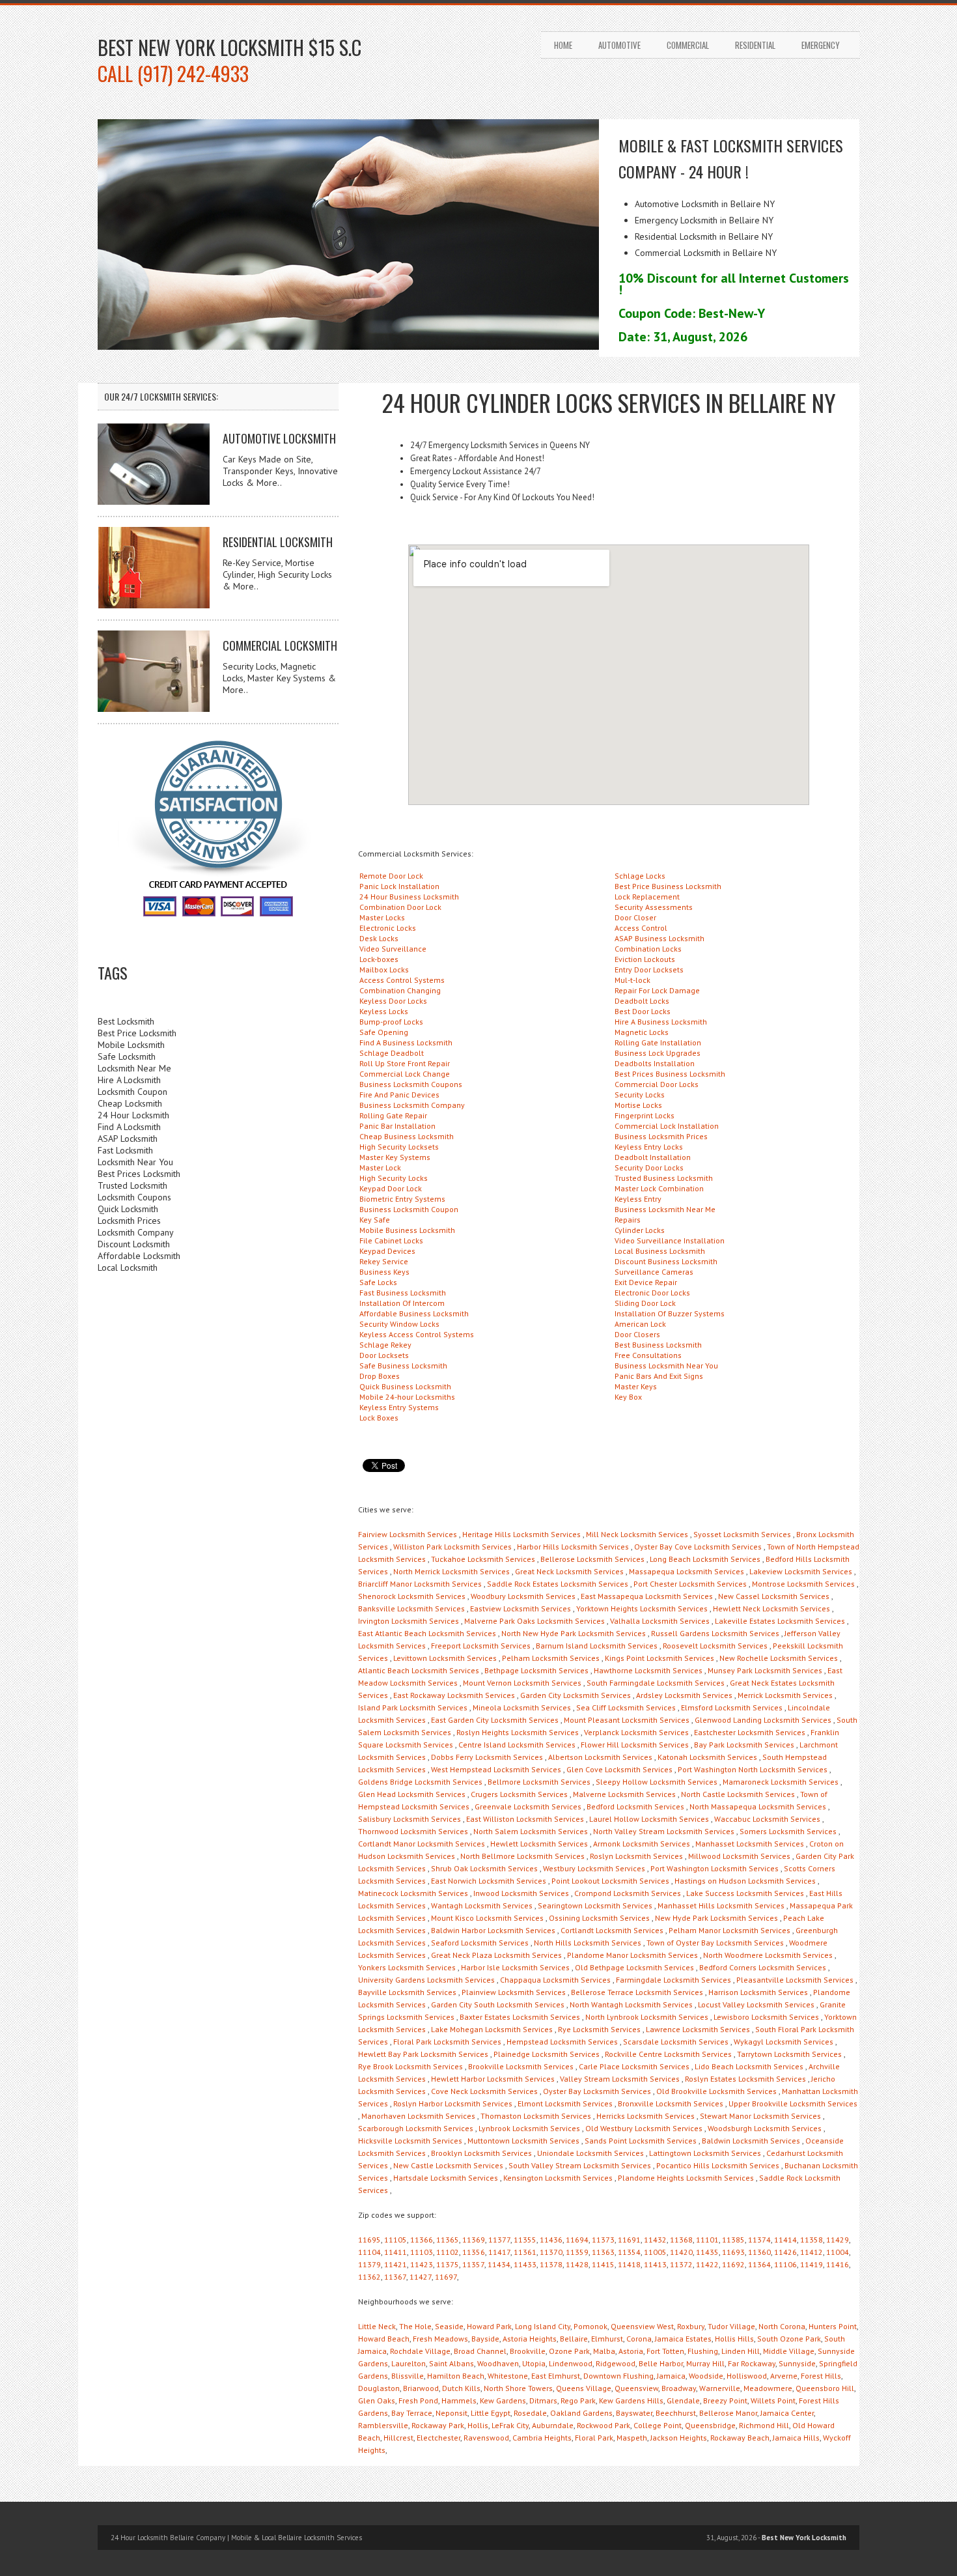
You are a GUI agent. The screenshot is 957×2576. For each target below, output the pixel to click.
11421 (395, 2264)
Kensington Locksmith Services (558, 2178)
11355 (525, 2240)
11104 (369, 2252)
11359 (577, 2252)
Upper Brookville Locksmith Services (793, 2103)
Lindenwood (571, 2363)
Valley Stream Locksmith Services (620, 2079)
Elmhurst (607, 2339)
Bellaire (574, 2339)
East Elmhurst (556, 2376)
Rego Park (578, 2400)
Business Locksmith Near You (666, 1366)
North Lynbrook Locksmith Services (647, 2017)
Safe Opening (384, 1032)
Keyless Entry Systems (399, 1407)
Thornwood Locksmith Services (413, 1831)
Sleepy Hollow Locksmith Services (657, 1782)
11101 (707, 2240)
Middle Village (789, 2351)
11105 (395, 2240)
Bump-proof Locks (391, 1022)
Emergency (821, 45)
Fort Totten (665, 2351)
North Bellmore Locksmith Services (522, 1856)
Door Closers (637, 1334)
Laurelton (409, 2363)
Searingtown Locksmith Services (595, 1905)
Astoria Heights (530, 2339)
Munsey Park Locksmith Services (765, 1670)
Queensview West (642, 2326)
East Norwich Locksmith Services (489, 1881)
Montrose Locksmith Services (803, 1584)
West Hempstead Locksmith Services (496, 1769)
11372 (681, 2264)
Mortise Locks (638, 1105)
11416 (838, 2264)
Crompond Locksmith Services (628, 1893)
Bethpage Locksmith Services (536, 1670)
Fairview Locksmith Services (408, 1534)
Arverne (784, 2376)
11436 (551, 2240)
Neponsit (451, 2413)
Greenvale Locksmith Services (528, 1806)
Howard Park (489, 2326)
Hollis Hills (734, 2339)
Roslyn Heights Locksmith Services (518, 1732)
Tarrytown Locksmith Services (789, 2054)
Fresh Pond (418, 2400)
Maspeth (632, 2438)
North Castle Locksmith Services (738, 1794)
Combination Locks (648, 949)
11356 (474, 2252)
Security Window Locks (399, 1324)
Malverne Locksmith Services (624, 1794)
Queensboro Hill (825, 2388)
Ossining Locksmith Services (599, 1918)
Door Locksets (384, 1355)
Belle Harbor (661, 2363)
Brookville (528, 2351)
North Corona (782, 2326)
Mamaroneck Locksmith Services (781, 1782)
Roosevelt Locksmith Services (715, 1646)
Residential (755, 45)
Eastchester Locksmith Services (750, 1732)
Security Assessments (654, 907)
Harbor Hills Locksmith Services (573, 1547)
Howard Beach (384, 2339)
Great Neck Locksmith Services (569, 1571)
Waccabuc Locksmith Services (767, 1819)
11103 (422, 2252)
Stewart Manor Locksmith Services (760, 2116)
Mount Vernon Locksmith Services (522, 1683)
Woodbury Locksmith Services (523, 1596)
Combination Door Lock (400, 907)
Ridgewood (616, 2363)
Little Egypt (491, 2413)
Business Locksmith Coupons (411, 1084)
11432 (655, 2240)
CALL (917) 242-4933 (173, 73)
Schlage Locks (640, 876)
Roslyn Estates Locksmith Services (745, 2079)
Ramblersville (383, 2425)
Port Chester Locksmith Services (690, 1584)
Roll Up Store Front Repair (405, 1063)
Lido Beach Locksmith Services (749, 2066)
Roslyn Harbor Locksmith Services (453, 2103)
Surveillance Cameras (654, 1272)
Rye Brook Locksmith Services (410, 2066)
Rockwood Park (603, 2425)
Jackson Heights (679, 2438)
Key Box (628, 1397)
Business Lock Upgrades (658, 1053)
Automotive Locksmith (279, 438)
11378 (551, 2264)
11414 (785, 2240)
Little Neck (377, 2326)
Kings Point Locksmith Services (659, 1658)
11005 (655, 2252)
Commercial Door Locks (657, 1084)
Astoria (631, 2351)
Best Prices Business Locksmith (670, 1074)
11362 (369, 2277)
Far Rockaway (752, 2363)
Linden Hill (741, 2351)
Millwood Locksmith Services (739, 1856)
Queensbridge (710, 2425)
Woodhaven (498, 2363)
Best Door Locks (643, 1011)
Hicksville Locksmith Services (410, 2141)
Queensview (636, 2388)
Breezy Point (725, 2400)
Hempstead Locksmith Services (562, 2042)
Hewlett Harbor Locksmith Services (493, 2079)
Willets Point (773, 2400)
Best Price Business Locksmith (668, 886)
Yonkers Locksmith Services (407, 1967)
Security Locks (640, 1095)
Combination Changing (400, 990)
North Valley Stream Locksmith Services (664, 1831)
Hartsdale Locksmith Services (446, 2178)
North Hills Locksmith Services (588, 1943)
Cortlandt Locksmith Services (612, 1930)
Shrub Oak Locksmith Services (484, 1868)
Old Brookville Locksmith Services (716, 2091)
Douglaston (379, 2388)
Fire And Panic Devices (399, 1095)
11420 (681, 2252)
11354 (629, 2252)
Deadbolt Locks (642, 1001)
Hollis (478, 2425)
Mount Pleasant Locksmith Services (627, 1720)
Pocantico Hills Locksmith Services (718, 2165)
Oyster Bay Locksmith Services (597, 2091)
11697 (446, 2277)
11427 (421, 2277)
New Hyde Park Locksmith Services (716, 1918)
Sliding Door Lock (645, 1303)
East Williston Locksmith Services (525, 1819)
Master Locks (382, 917)
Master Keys (636, 1386)
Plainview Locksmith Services (514, 1992)
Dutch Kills (461, 2388)
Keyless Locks (384, 1011)
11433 (525, 2264)
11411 (395, 2252)
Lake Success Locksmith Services (745, 1893)
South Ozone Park (789, 2339)
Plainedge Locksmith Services (547, 2054)
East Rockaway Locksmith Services (454, 1695)
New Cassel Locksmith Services (774, 1596)
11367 (395, 2277)
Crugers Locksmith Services (519, 1794)
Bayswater (634, 2413)
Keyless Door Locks (393, 1001)
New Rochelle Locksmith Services (779, 1658)
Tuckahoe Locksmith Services (483, 1559)
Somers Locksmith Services (788, 1831)
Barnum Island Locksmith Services (597, 1646)
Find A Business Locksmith (406, 1042)
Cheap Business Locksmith (407, 1136)
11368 (681, 2240)
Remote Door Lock (391, 876)
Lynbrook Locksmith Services (529, 2128)
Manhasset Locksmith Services (750, 1844)
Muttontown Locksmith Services (523, 2141)
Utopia (534, 2363)
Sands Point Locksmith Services (641, 2141)
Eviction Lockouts (645, 959)
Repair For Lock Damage (657, 990)
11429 (838, 2240)
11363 (603, 2252)
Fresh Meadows (440, 2339)
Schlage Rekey (385, 1345)
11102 (448, 2252)
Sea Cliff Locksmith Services (626, 1707)
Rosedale (530, 2413)
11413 (655, 2264)
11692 (733, 2264)
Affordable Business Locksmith (414, 1313)
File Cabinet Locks (391, 1240)
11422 (707, 2264)
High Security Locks (394, 1178)
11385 (733, 2240)
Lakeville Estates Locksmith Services (780, 1621)
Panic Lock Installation (399, 886)
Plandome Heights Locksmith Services (686, 2178)
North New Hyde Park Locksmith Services (574, 1633)
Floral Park (594, 2438)
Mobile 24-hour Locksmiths (407, 1397)
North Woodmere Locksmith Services (768, 1955)
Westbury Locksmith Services (594, 1868)
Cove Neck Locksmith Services (484, 2091)
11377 (499, 2240)
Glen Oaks (377, 2400)
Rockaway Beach (740, 2438)
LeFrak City (510, 2425)
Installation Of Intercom (402, 1303)
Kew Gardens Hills (631, 2400)
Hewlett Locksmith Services (539, 1844)
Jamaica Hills (796, 2438)
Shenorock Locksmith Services (412, 1596)
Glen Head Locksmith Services (412, 1794)
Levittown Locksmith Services (445, 1658)
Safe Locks (378, 1282)
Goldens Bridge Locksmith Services (420, 1782)
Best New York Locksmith (804, 2538)
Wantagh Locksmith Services (482, 1905)
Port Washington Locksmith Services (714, 1868)
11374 (759, 2240)
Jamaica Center (787, 2413)
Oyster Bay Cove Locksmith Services (698, 1547)
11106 (785, 2264)
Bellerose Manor (728, 2413)
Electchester (438, 2438)
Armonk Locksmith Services (642, 1844)
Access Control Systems (402, 980)
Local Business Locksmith (660, 1251)
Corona (639, 2339)
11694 (577, 2240)
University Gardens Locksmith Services (426, 1980)
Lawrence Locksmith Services (698, 2029)
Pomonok (590, 2326)
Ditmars (543, 2400)
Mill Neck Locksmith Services (637, 1534)
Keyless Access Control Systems (417, 1334)
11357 (473, 2264)
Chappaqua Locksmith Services (555, 1980)
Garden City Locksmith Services (576, 1695)
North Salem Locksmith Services (531, 1831)
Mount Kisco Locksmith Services (487, 1918)
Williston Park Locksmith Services (452, 1547)
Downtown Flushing (618, 2376)
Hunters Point (833, 2326)
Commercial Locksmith (280, 645)
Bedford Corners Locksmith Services (763, 1967)
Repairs (628, 1220)
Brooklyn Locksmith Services (481, 2153)
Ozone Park (569, 2351)
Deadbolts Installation (655, 1063)
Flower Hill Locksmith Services (635, 1745)
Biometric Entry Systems (402, 1199)
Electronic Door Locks (652, 1293)
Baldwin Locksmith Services (751, 2141)
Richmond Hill (764, 2425)
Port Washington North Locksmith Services (753, 1769)
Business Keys (384, 1272)
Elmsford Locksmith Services (732, 1707)
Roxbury (691, 2326)
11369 (474, 2240)
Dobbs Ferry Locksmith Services (487, 1757)
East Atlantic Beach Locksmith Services (427, 1633)
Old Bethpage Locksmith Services (634, 1967)
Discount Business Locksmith (666, 1261)
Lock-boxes (379, 959)
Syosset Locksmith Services (742, 1534)
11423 (422, 2264)
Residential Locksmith (278, 542)
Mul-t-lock (632, 980)
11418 (629, 2264)
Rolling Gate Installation (658, 1042)
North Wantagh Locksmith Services (631, 2004)
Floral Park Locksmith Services (447, 2042)
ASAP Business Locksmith (659, 938)
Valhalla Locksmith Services (660, 1621)
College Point (658, 2425)
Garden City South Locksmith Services (498, 2004)
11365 (448, 2240)
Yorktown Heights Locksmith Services (642, 1608)
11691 (629, 2240)
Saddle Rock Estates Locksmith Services (558, 1584)
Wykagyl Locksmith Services (784, 2042)
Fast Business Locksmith (403, 1293)
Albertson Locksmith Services (600, 1757)
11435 (707, 2252)
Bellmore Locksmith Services (539, 1782)
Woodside (706, 2376)
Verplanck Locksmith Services (636, 1732)
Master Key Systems (395, 1157)
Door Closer (635, 917)
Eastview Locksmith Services (520, 1608)
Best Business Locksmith (658, 1345)
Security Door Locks (649, 1168)
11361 (525, 2252)
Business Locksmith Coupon (409, 1209)
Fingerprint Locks (645, 1115)
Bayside (485, 2339)
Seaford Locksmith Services (480, 1943)
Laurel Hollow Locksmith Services (649, 1819)
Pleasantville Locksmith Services (795, 1980)
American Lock (640, 1324)
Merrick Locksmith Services (785, 1695)
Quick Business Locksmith (405, 1386)
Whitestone (508, 2376)
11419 (811, 2264)
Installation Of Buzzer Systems (670, 1313)
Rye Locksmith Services (599, 2029)
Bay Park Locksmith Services (744, 1745)
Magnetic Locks (642, 1032)
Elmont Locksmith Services (565, 2103)
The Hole (415, 2326)
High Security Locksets (399, 1147)
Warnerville (720, 2388)
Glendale (683, 2400)
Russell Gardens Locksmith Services (715, 1633)
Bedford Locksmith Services (635, 1806)
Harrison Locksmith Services (758, 1992)
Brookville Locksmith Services (521, 2066)
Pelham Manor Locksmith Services (729, 1930)
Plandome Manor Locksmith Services (632, 1955)
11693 (733, 2252)
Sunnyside (797, 2363)
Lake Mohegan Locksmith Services (492, 2029)
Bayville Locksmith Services (407, 1992)
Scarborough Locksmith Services (416, 2128)
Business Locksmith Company (412, 1105)
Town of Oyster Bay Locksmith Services (715, 1943)
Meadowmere (768, 2388)
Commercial (688, 45)
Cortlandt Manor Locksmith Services (422, 1844)
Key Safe (375, 1220)
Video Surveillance (393, 949)
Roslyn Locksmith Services (636, 1856)
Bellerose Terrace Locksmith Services (637, 1992)
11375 (448, 2264)
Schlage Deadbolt (392, 1053)
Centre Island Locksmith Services (517, 1745)
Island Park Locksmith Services (413, 1707)
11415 (603, 2264)
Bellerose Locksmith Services (592, 1559)
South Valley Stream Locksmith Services (580, 2165)
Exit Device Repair (646, 1282)
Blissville (408, 2376)
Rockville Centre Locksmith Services (668, 2054)
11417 (499, 2252)
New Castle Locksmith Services (448, 2165)
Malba (604, 2351)
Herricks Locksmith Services (645, 2116)
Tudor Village (731, 2326)
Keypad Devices (387, 1251)
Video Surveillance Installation (670, 1240)
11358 (811, 2240)
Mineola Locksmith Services (522, 1707)
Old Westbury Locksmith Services (644, 2128)
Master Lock (380, 1168)
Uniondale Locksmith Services (590, 2153)
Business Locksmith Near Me (665, 1209)
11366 (422, 2240)
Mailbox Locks (384, 970)
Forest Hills (821, 2376)
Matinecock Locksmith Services (413, 1893)
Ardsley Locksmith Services (684, 1695)
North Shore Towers (518, 2388)
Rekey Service (384, 1261)
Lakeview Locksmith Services (801, 1571)
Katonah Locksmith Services (707, 1757)
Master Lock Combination (659, 1188)
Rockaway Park (438, 2425)
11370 (551, 2252)
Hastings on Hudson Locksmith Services (745, 1881)
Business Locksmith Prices (661, 1136)
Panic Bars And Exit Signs (659, 1376)
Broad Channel (480, 2351)
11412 (811, 2252)
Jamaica (671, 2376)
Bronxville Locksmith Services (671, 2103)
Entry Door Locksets (649, 970)
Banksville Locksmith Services (411, 1608)
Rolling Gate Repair (393, 1115)
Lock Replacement (647, 897)
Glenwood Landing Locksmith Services (763, 1720)
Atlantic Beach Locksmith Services (419, 1670)
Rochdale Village (420, 2351)
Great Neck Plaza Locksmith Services (496, 1955)
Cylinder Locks (640, 1230)
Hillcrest (398, 2438)
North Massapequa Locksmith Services (758, 1806)
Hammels (459, 2400)
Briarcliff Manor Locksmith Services (420, 1584)
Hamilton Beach (456, 2376)
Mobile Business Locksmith (407, 1230)
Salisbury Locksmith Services (409, 1819)
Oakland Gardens (581, 2413)
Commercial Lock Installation (667, 1126)
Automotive (619, 45)
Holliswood (747, 2376)
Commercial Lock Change (405, 1074)
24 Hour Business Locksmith (409, 897)
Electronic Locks (388, 928)
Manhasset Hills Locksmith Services (721, 1905)
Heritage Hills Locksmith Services (521, 1534)
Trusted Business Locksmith (664, 1178)
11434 (499, 2264)
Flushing (703, 2351)
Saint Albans (451, 2363)
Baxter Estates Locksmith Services (520, 2017)
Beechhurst (676, 2413)
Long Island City (543, 2326)
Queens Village (584, 2388)
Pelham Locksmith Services (551, 1658)
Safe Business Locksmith (403, 1366)
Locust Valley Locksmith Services (756, 2004)
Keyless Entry (638, 1199)
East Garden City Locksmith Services (495, 1720)
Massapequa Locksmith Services (687, 1571)
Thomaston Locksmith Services (536, 2116)
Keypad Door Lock (391, 1188)
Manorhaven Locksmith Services (418, 2116)
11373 (603, 2240)
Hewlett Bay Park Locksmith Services (423, 2054)
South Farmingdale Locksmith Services (656, 1683)
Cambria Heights (542, 2438)
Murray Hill (705, 2363)
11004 (838, 2252)
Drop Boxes (380, 1376)
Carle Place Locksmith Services (634, 2066)
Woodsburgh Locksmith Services (765, 2128)
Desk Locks (379, 938)
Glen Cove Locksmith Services (619, 1769)
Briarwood (421, 2388)
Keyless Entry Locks (649, 1147)
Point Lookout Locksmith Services (610, 1881)
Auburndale (553, 2425)
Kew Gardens (503, 2400)
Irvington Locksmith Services (409, 1621)
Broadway (679, 2388)
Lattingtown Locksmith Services (705, 2153)
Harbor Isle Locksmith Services (515, 1967)
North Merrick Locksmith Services (451, 1571)
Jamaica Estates (683, 2339)
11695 (369, 2240)
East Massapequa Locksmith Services (647, 1596)
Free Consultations (648, 1355)
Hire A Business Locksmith (661, 1022)
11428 (577, 2264)
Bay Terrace (412, 2413)
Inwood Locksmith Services (521, 1893)
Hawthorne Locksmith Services (648, 1670)
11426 (785, 2252)
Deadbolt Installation (653, 1157)
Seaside (449, 2326)
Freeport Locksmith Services (481, 1646)
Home (563, 45)
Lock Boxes (379, 1418)
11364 (759, 2264)
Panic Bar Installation (397, 1126)
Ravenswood (486, 2438)
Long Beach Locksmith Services (705, 1559)
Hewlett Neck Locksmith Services (771, 1608)
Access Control (641, 928)
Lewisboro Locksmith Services (766, 2017)
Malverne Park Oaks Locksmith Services (534, 1621)
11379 (369, 2264)
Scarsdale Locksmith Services (676, 2042)
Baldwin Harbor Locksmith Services (493, 1930)
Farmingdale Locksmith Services (673, 1980)
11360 (759, 2252)
